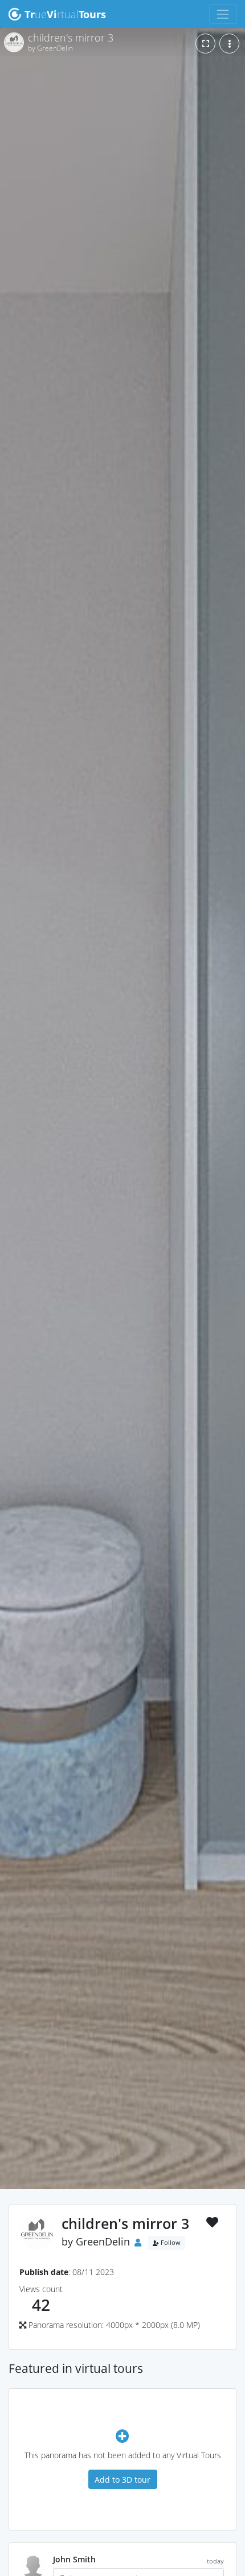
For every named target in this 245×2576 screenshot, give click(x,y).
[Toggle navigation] (223, 14)
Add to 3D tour (122, 2480)
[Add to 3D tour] (122, 2436)
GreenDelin (103, 2241)
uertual (65, 14)
